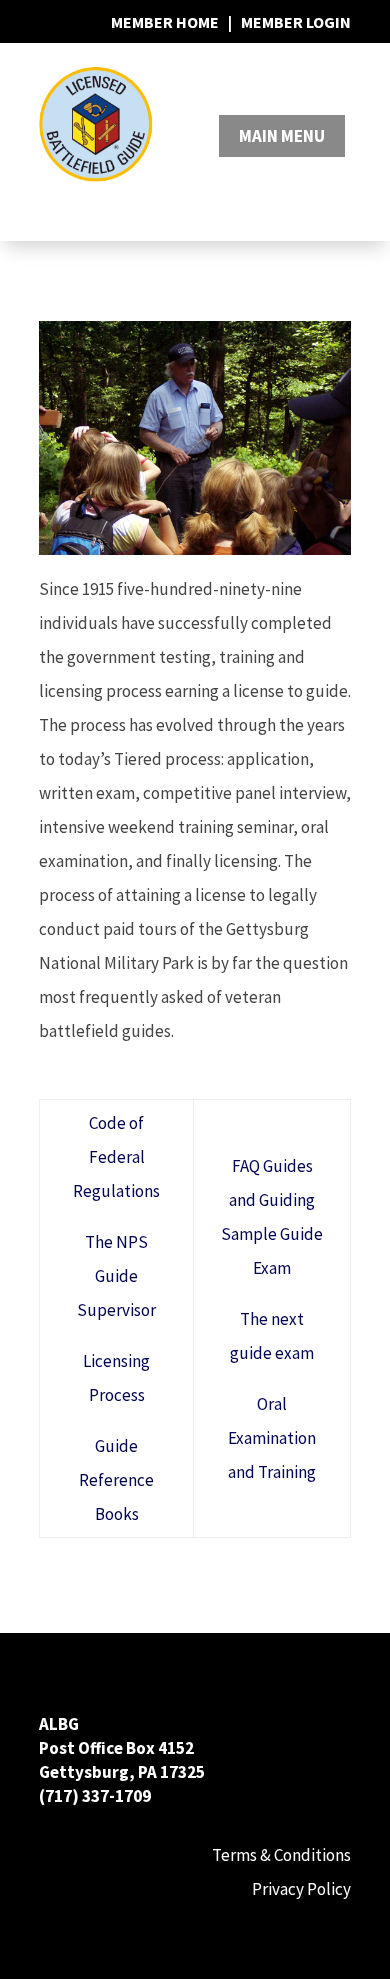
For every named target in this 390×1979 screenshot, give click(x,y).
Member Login (296, 22)
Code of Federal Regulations (116, 1157)
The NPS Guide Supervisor (116, 1276)
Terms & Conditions (281, 1855)
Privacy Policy (301, 1889)
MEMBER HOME (165, 22)
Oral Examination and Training (272, 1438)
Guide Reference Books (116, 1480)
